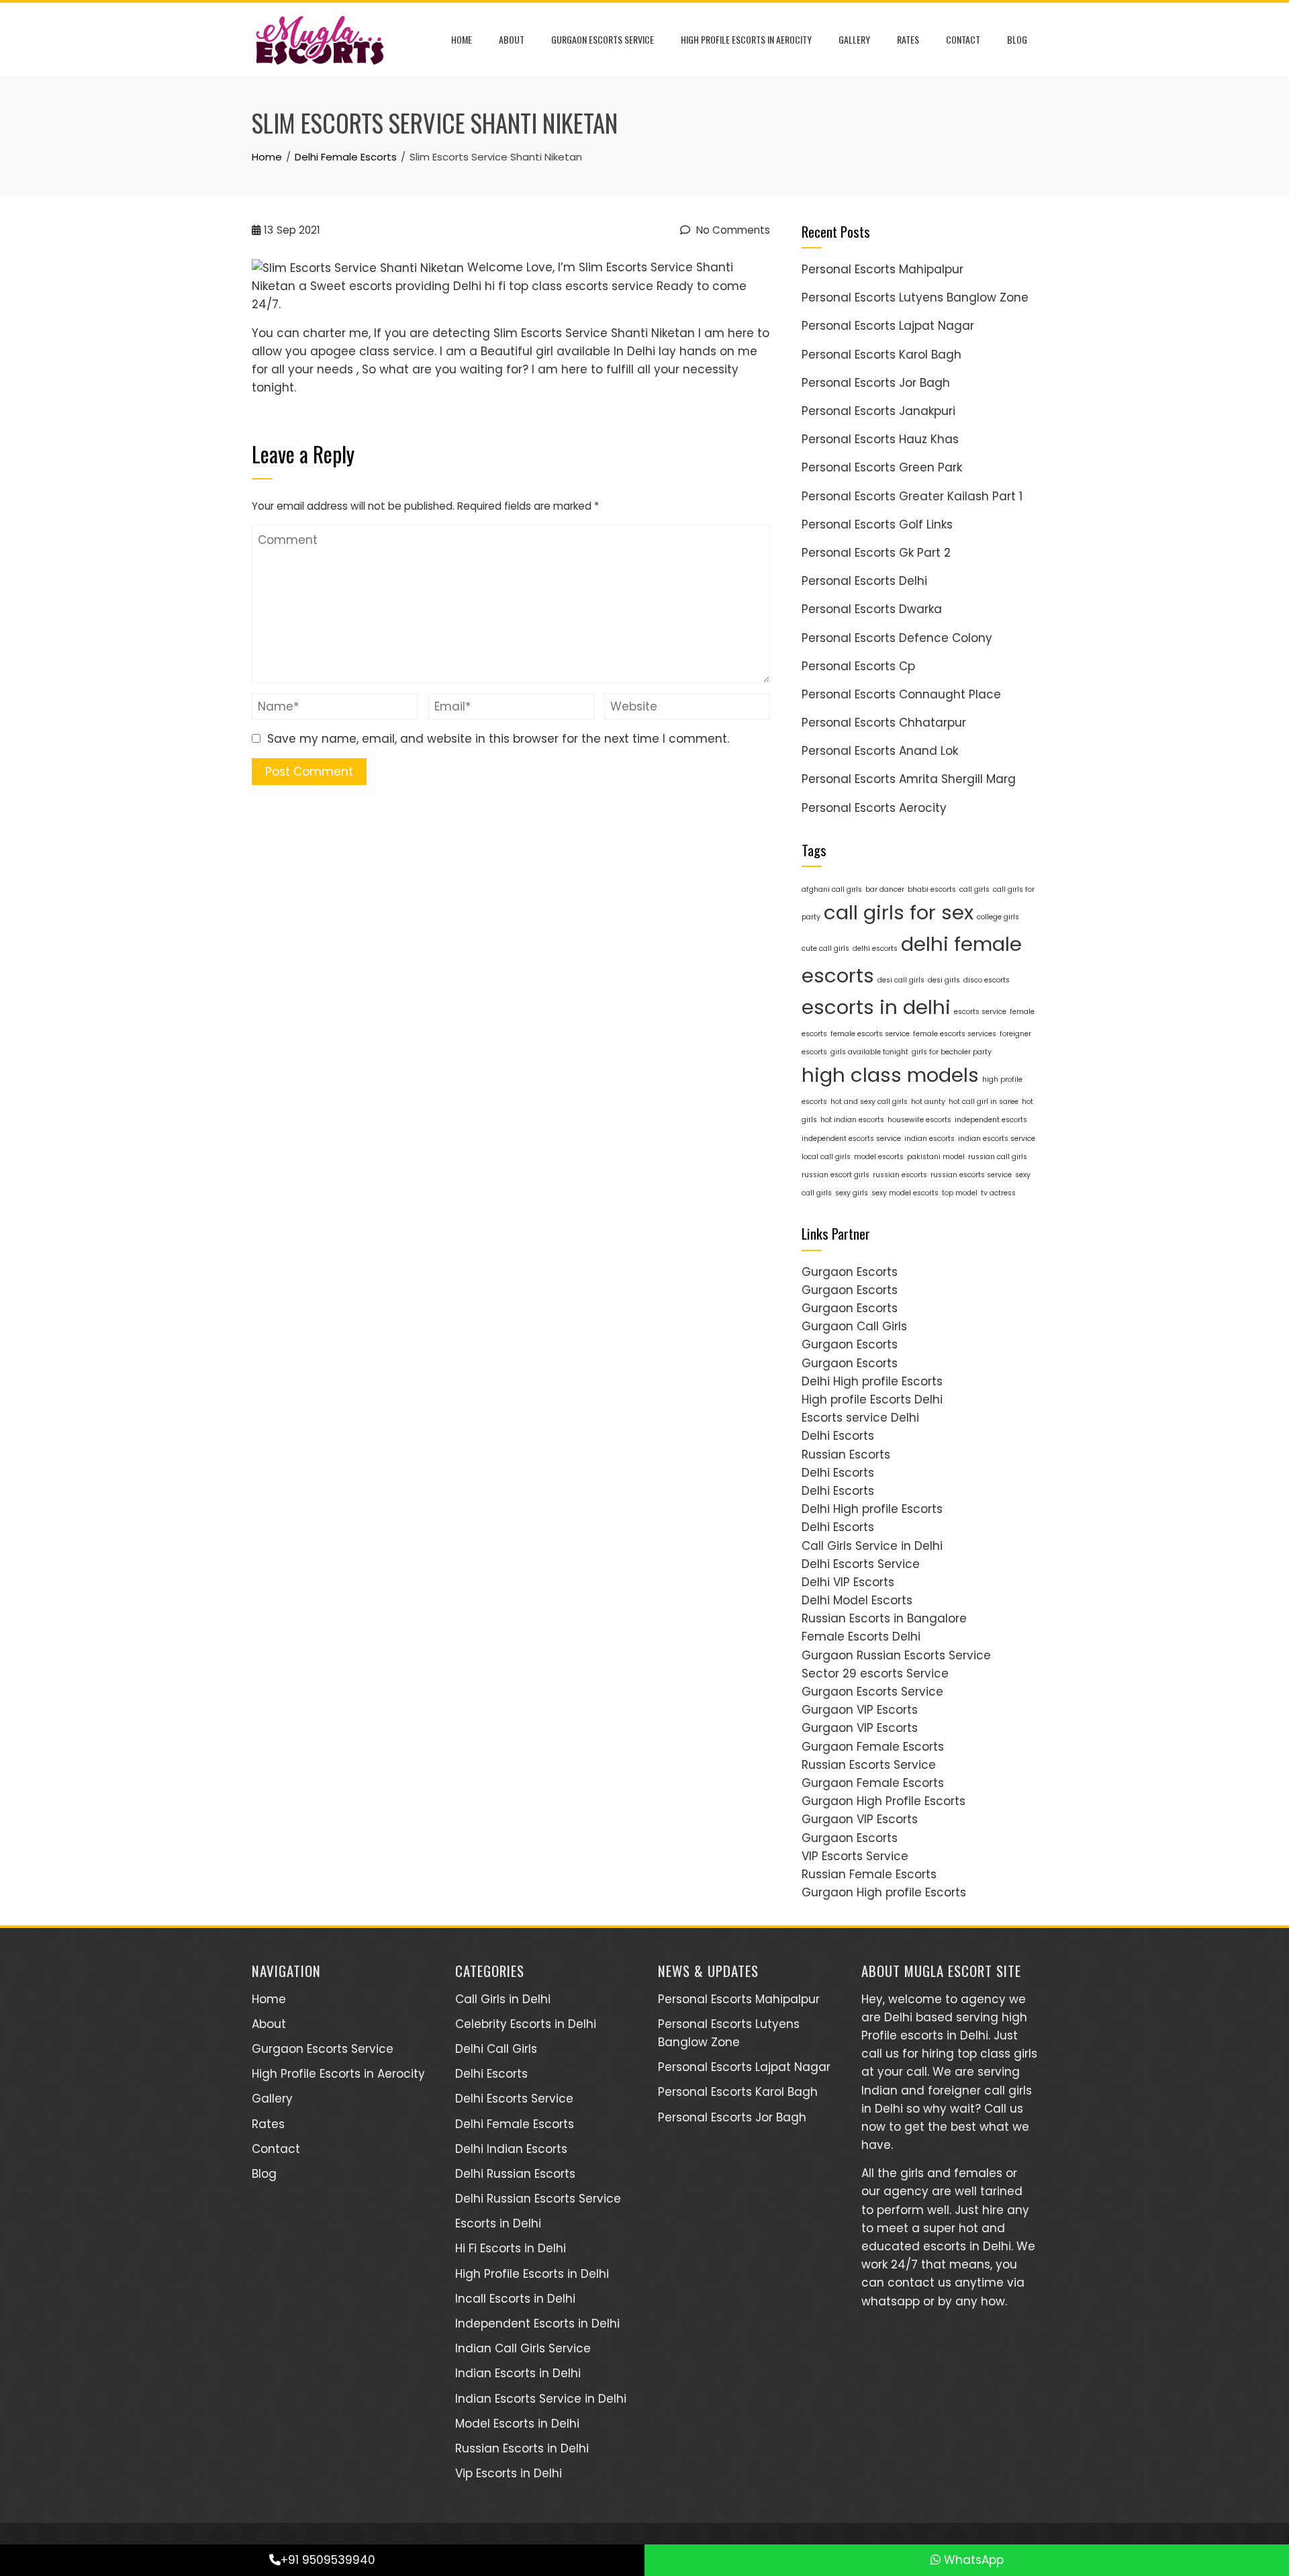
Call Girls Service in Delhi (872, 1546)
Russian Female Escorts (869, 1874)
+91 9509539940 (328, 2560)
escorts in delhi (876, 1007)
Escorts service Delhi (860, 1418)
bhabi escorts (932, 889)
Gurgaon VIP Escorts (860, 1710)
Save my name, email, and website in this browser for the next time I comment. (498, 739)
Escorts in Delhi (498, 2223)
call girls (974, 889)
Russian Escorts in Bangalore (884, 1618)
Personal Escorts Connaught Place (901, 694)
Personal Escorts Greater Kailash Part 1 (912, 496)
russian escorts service (971, 1175)
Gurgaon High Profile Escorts (884, 1801)
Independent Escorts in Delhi (537, 2324)
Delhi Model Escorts (857, 1600)
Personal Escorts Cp (858, 666)
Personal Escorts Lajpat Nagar (888, 326)
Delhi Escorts (838, 1436)
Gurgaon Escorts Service (603, 39)
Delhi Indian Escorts (511, 2149)
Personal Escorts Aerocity (874, 808)
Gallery (854, 39)
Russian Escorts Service (869, 1765)
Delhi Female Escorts (515, 2124)
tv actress (998, 1193)
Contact (963, 39)
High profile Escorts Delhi (872, 1399)
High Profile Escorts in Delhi (532, 2274)
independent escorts (991, 1120)
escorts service (980, 1012)
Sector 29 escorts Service (875, 1673)
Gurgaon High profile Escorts (884, 1892)
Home (462, 39)
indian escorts (929, 1139)
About (512, 39)
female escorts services (955, 1034)
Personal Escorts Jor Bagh (876, 383)
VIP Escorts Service (855, 1856)
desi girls (944, 980)
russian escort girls (836, 1175)
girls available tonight (869, 1052)
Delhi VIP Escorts (848, 1582)
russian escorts (900, 1175)
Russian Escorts (846, 1455)
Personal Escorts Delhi (864, 581)
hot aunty (928, 1102)
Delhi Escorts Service (861, 1564)
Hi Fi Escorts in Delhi (511, 2248)
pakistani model (936, 1157)
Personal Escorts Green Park (882, 467)
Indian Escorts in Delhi (518, 2373)
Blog (1017, 39)
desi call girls (901, 980)
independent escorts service (851, 1139)
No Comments (732, 230)
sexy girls (852, 1193)
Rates (908, 39)
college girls (998, 917)
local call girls (826, 1157)
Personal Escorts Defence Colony (897, 638)
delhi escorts (875, 949)
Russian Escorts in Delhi (522, 2448)
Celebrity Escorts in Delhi (526, 2024)
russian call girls (998, 1157)
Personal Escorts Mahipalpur (882, 269)
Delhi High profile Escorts (872, 1381)
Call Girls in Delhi (503, 1999)
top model (960, 1193)
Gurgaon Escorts (850, 1272)
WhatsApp (972, 2560)
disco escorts (987, 980)
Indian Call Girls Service (523, 2348)
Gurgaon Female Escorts (873, 1747)
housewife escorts (919, 1120)
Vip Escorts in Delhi (509, 2473)
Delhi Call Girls (496, 2049)
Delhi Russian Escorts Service (538, 2199)
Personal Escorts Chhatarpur (884, 723)
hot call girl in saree (984, 1102)
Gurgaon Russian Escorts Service (896, 1655)
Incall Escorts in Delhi (515, 2299)
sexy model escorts (905, 1193)
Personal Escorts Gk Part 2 (876, 553)
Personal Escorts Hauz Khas (880, 439)
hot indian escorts (852, 1120)
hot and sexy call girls (869, 1102)
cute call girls (825, 949)
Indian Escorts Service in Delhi (541, 2399)
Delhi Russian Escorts (515, 2174)
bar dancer (885, 889)
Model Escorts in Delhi (517, 2424)
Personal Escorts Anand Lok (880, 751)
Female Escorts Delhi (861, 1637)
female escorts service (870, 1034)
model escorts (879, 1157)
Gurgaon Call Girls (854, 1326)
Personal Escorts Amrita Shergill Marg (909, 779)
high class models (890, 1075)
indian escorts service (997, 1139)
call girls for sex (899, 912)
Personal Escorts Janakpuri (878, 411)
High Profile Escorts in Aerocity (746, 39)
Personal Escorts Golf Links (877, 524)
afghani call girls (832, 889)
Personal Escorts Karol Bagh (881, 355)
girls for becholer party (952, 1052)
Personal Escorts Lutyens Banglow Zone (915, 297)
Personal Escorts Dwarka (872, 609)
